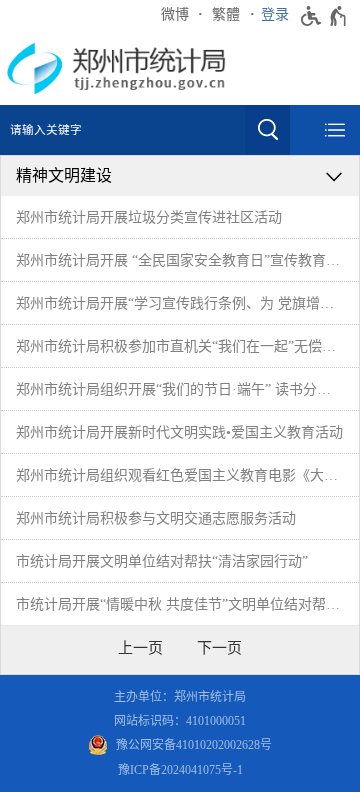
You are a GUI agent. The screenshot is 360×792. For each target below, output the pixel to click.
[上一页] (140, 648)
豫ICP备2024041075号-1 (180, 770)
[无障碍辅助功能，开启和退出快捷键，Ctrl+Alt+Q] (324, 16)
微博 (175, 14)
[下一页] (219, 648)
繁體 (226, 14)
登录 (275, 14)
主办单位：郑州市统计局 (180, 697)
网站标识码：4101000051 (180, 721)
